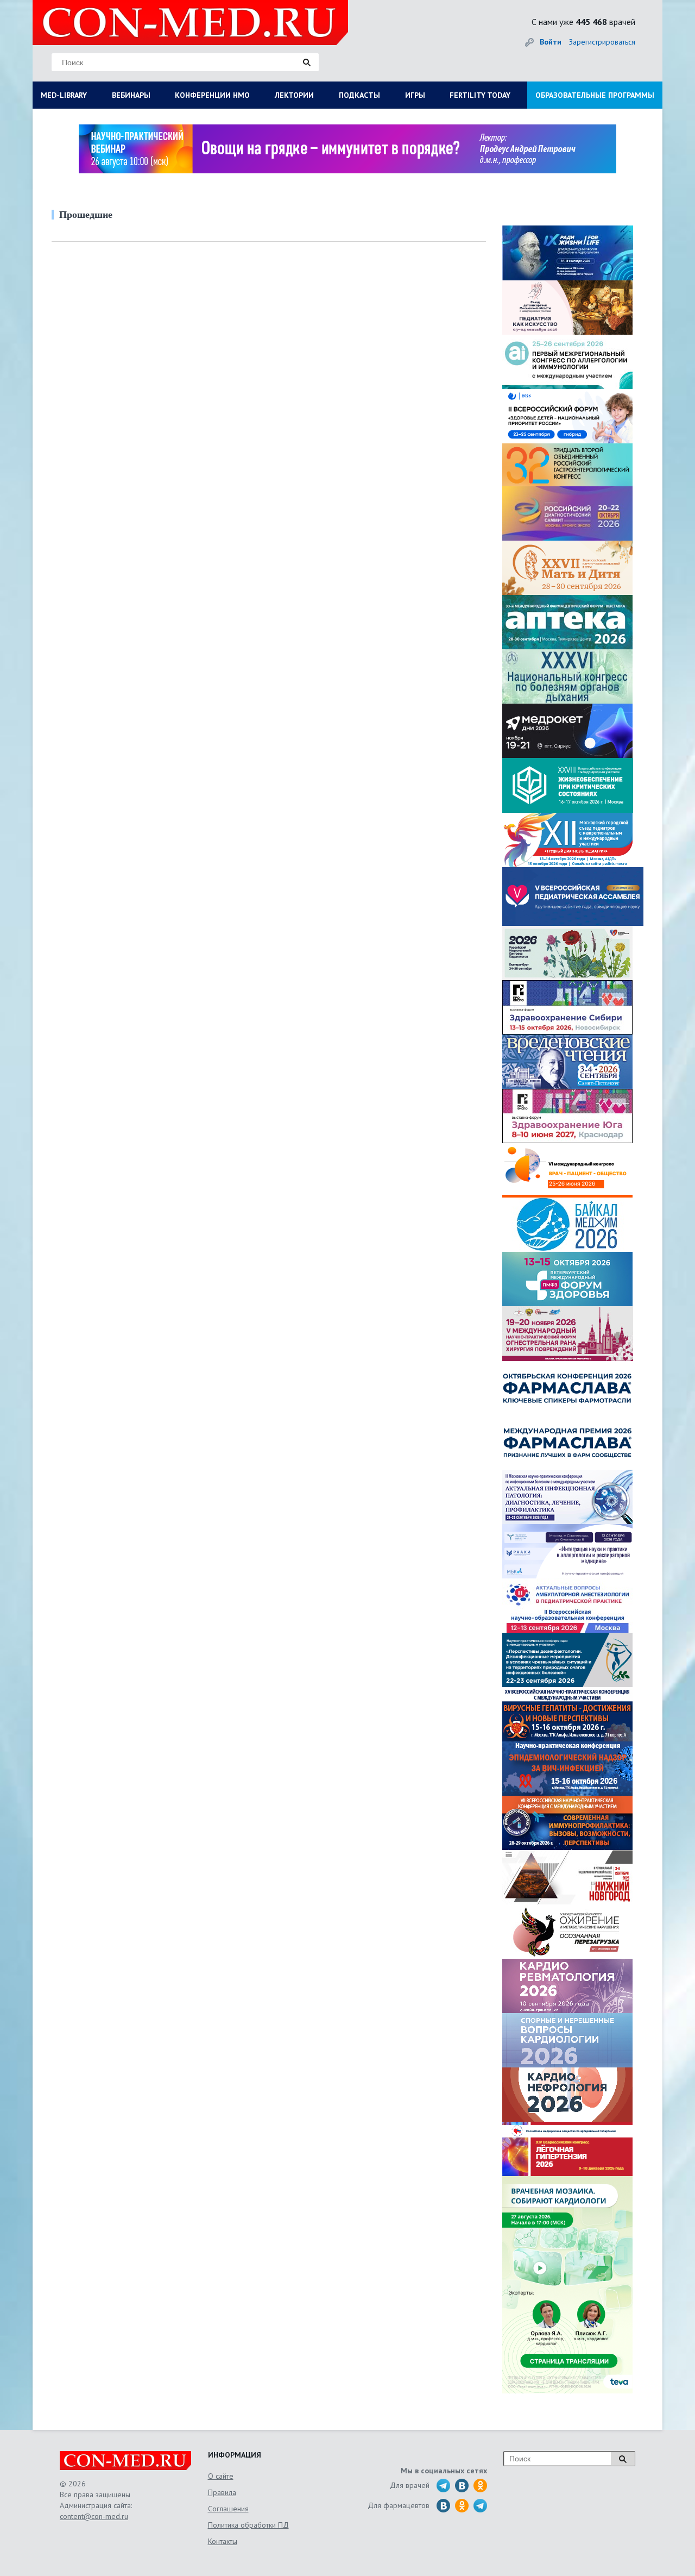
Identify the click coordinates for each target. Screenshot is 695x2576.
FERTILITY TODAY (480, 95)
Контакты (223, 2541)
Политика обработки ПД (248, 2525)
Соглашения (228, 2509)
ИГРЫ (415, 95)
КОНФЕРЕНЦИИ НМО (212, 95)
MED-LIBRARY (64, 95)
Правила (222, 2492)
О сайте (221, 2476)
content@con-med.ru (94, 2516)
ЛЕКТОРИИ (294, 95)
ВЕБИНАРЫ (131, 95)
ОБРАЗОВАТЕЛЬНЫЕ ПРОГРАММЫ (595, 95)
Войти (551, 42)
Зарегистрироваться (602, 42)
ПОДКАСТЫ (359, 95)
